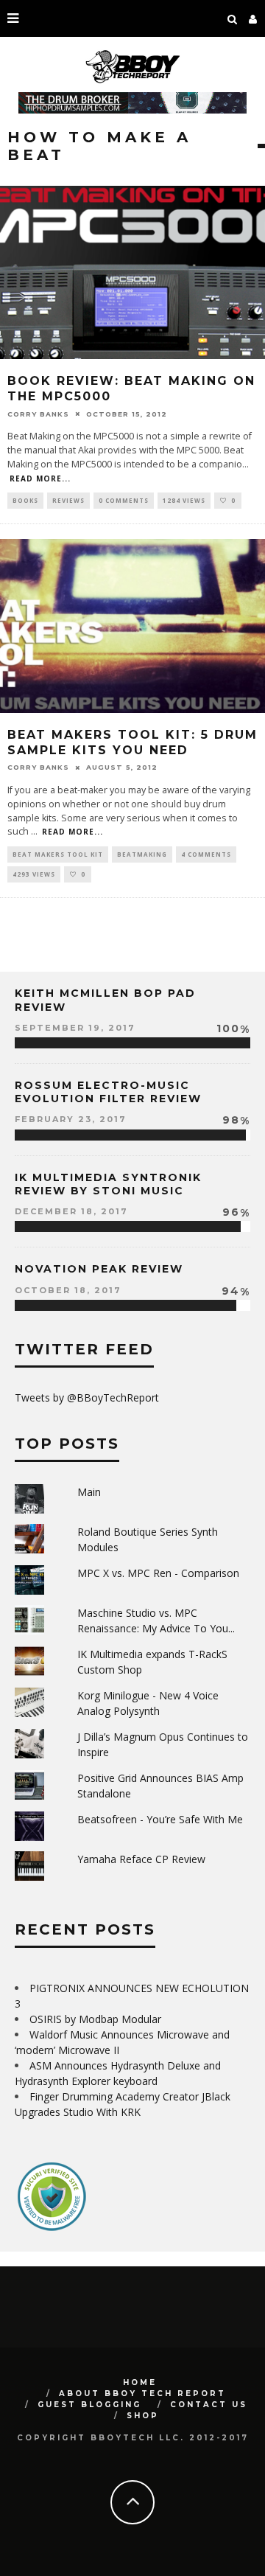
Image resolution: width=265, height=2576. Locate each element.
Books (25, 500)
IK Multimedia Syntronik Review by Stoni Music (108, 1184)
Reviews (68, 500)
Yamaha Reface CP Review (141, 1859)
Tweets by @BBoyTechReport (87, 1397)
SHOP (143, 2416)
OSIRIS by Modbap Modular (95, 2019)
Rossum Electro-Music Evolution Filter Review (108, 1092)
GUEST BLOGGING (89, 2405)
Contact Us (209, 2405)
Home (140, 2382)
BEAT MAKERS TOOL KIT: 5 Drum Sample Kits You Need (132, 742)
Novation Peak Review (99, 1269)
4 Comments (206, 854)
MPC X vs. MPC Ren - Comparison (158, 1573)
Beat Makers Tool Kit (58, 854)
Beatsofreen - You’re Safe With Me (160, 1819)
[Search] (233, 18)
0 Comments (124, 500)
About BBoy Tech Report (142, 2394)
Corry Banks (38, 413)
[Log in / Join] (253, 18)
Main (89, 1492)
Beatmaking (142, 854)
